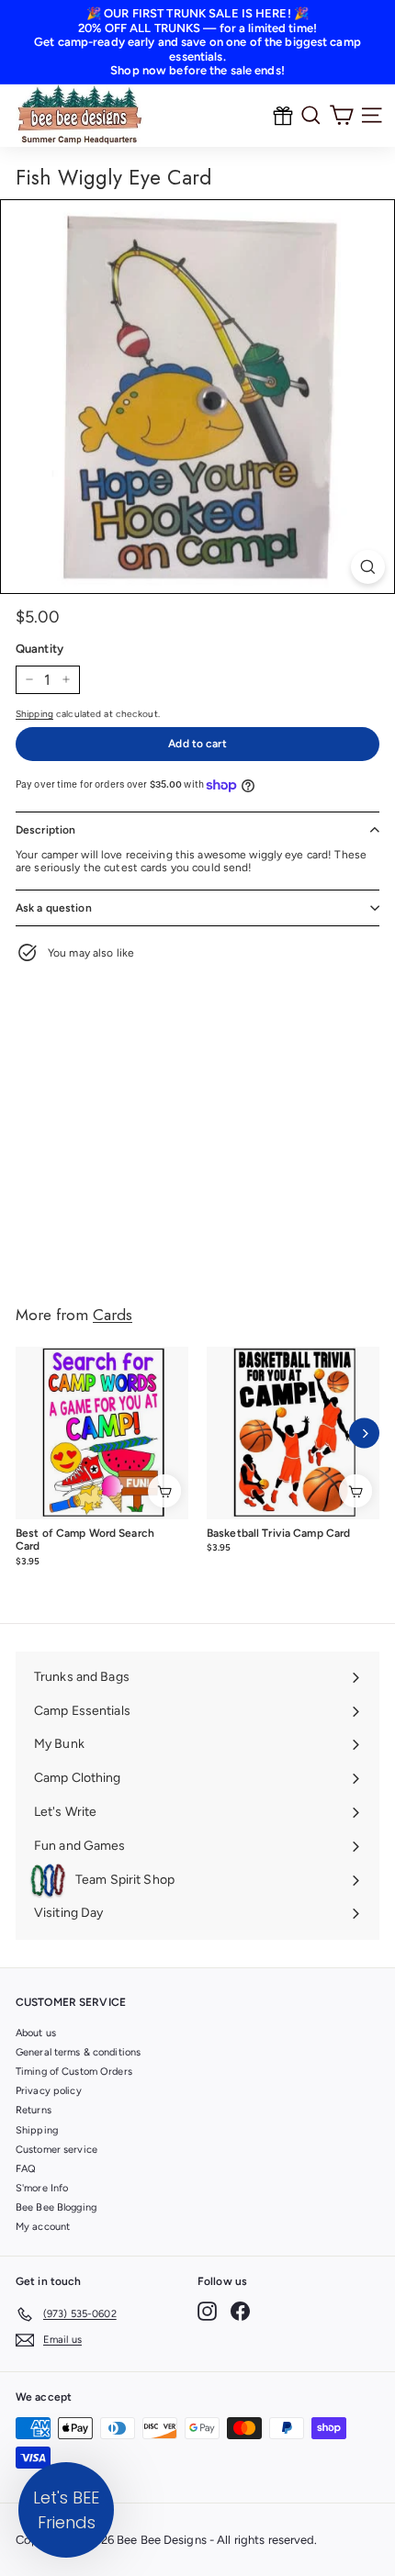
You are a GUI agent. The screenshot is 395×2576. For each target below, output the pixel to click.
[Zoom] (368, 567)
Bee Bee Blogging (56, 2207)
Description (45, 830)
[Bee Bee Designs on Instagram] (207, 2311)
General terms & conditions (78, 2052)
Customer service (56, 2150)
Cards (113, 1315)
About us (36, 2033)
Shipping (34, 714)
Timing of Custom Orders (74, 2072)
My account (43, 2227)
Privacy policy (49, 2091)
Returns (34, 2110)
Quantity (39, 649)
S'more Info (42, 2188)
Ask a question (54, 908)
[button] (66, 2510)
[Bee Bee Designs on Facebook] (240, 2311)
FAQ (26, 2169)
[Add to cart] (164, 1491)
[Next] (364, 1434)
